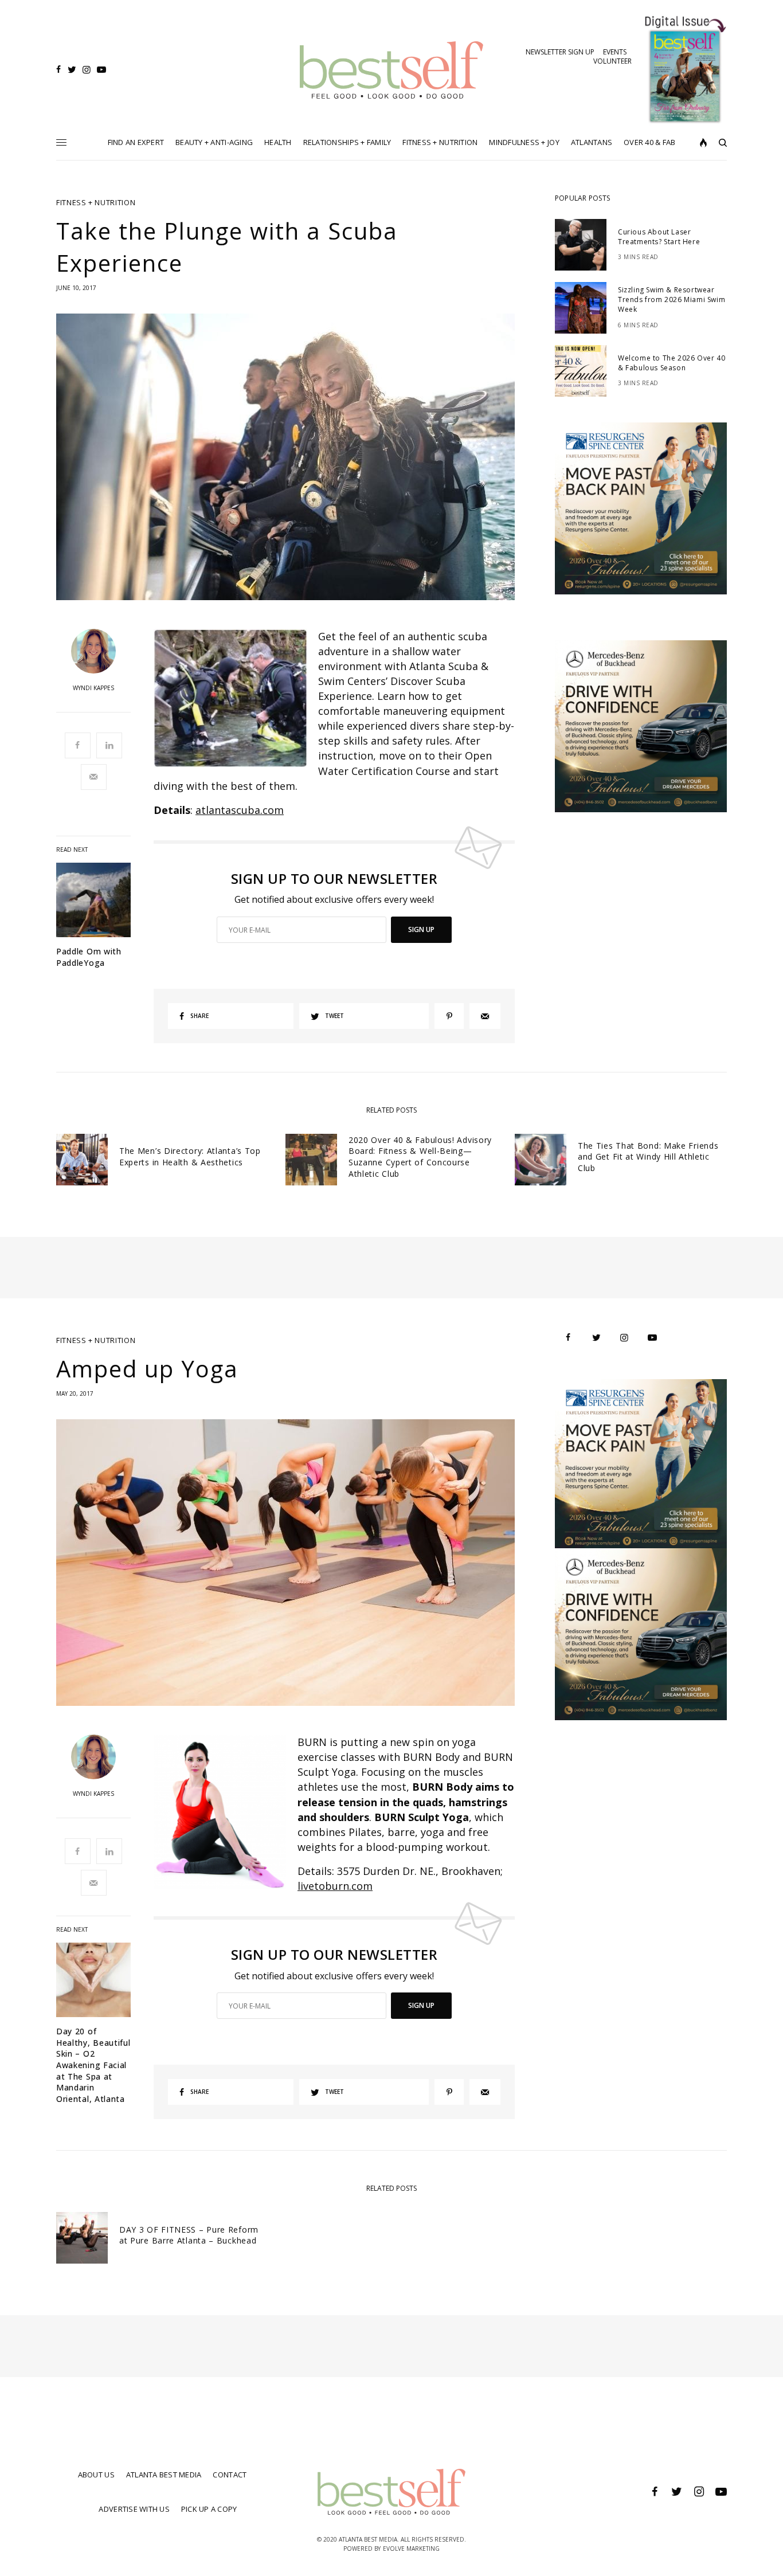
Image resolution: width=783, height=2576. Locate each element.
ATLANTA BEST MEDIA (164, 2475)
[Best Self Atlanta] (392, 70)
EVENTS (615, 52)
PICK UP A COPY (209, 2509)
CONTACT (230, 2475)
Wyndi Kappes (93, 688)
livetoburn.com (335, 1886)
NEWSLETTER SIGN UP (560, 52)
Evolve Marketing (411, 2548)
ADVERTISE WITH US (134, 2509)
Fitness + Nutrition (96, 203)
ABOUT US (96, 2475)
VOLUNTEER (612, 61)
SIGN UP (421, 929)
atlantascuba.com (240, 810)
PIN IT (236, 698)
